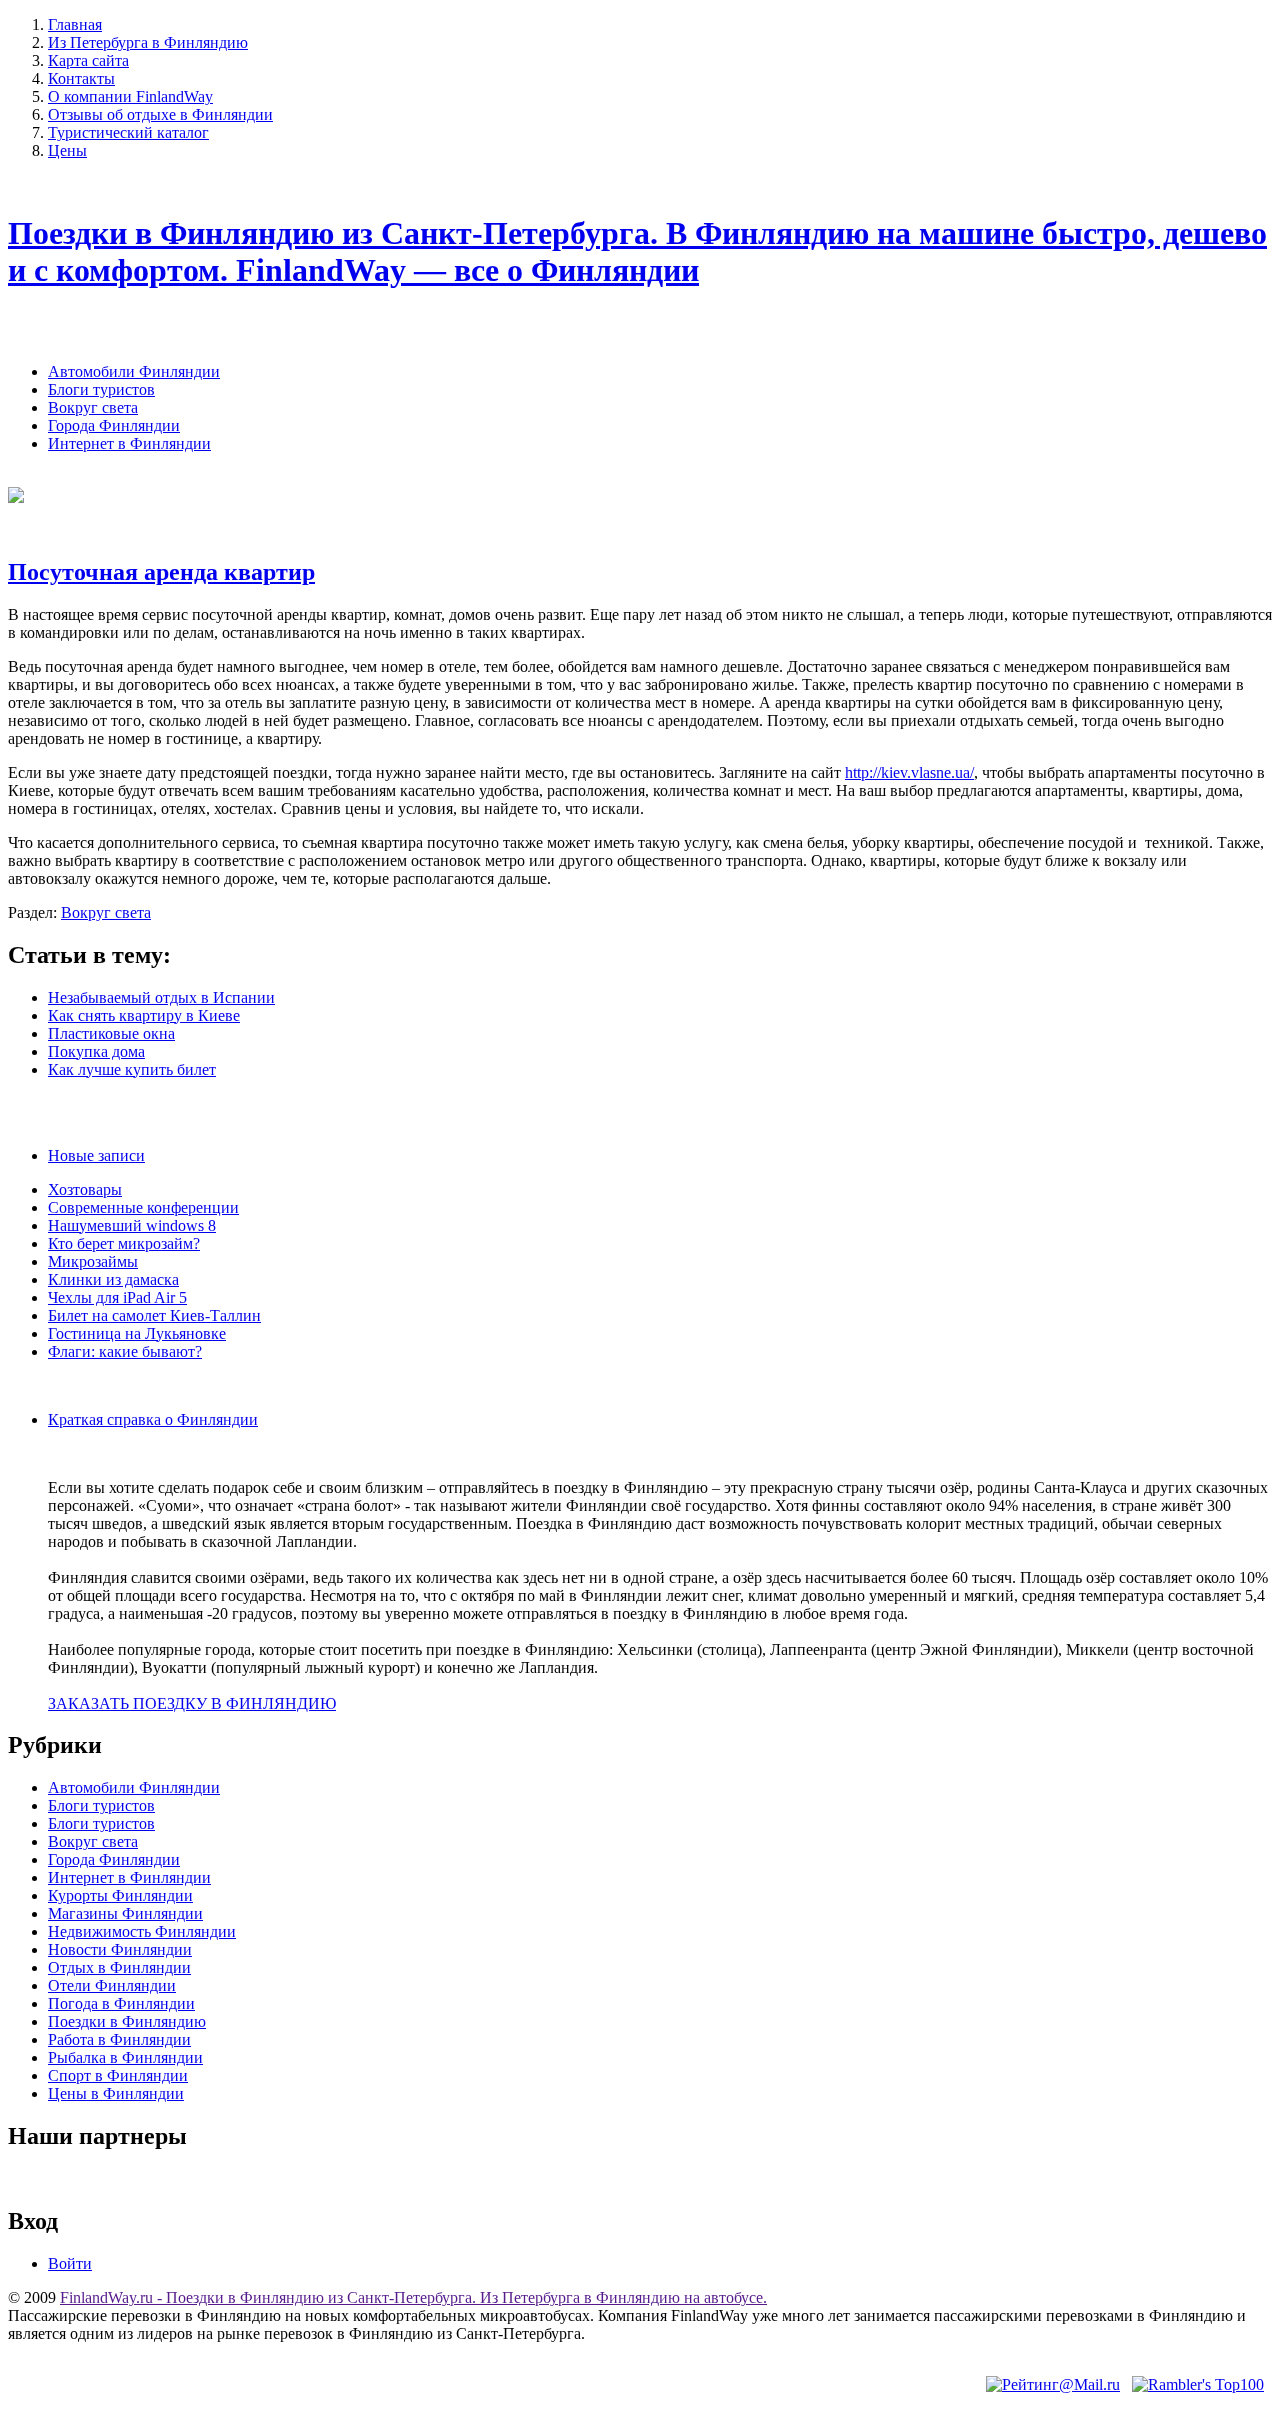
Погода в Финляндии (121, 2003)
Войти (70, 2263)
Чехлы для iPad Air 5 (117, 1297)
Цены (67, 150)
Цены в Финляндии (116, 2093)
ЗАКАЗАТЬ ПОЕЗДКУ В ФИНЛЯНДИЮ (192, 1703)
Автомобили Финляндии (134, 371)
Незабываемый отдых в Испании (161, 997)
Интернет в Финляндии (129, 443)
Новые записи (96, 1155)
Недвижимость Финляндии (142, 1931)
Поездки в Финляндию (127, 2021)
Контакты (81, 78)
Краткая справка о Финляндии (153, 1419)
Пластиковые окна (111, 1033)
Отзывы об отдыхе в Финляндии (160, 114)
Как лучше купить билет (132, 1069)
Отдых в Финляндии (119, 1967)
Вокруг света (93, 407)
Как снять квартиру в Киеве (144, 1015)
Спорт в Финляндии (118, 2075)
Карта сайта (88, 60)
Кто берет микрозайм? (124, 1243)
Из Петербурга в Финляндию (148, 42)
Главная (75, 24)
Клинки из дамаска (113, 1279)
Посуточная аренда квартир (161, 572)
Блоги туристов (101, 389)
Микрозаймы (93, 1261)
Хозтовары (85, 1189)
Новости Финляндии (120, 1949)
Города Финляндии (114, 425)
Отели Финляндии (112, 1985)
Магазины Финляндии (125, 1913)
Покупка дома (96, 1051)
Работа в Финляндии (119, 2039)
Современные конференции (143, 1207)
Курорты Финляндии (120, 1895)
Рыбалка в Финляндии (125, 2057)
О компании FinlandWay (130, 96)
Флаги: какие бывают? (125, 1351)
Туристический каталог (128, 132)
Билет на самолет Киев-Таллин (154, 1315)
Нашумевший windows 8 (132, 1225)
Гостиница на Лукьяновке (137, 1333)
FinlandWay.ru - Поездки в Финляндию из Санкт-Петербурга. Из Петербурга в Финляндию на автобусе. (413, 2297)
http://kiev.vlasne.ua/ (909, 772)
